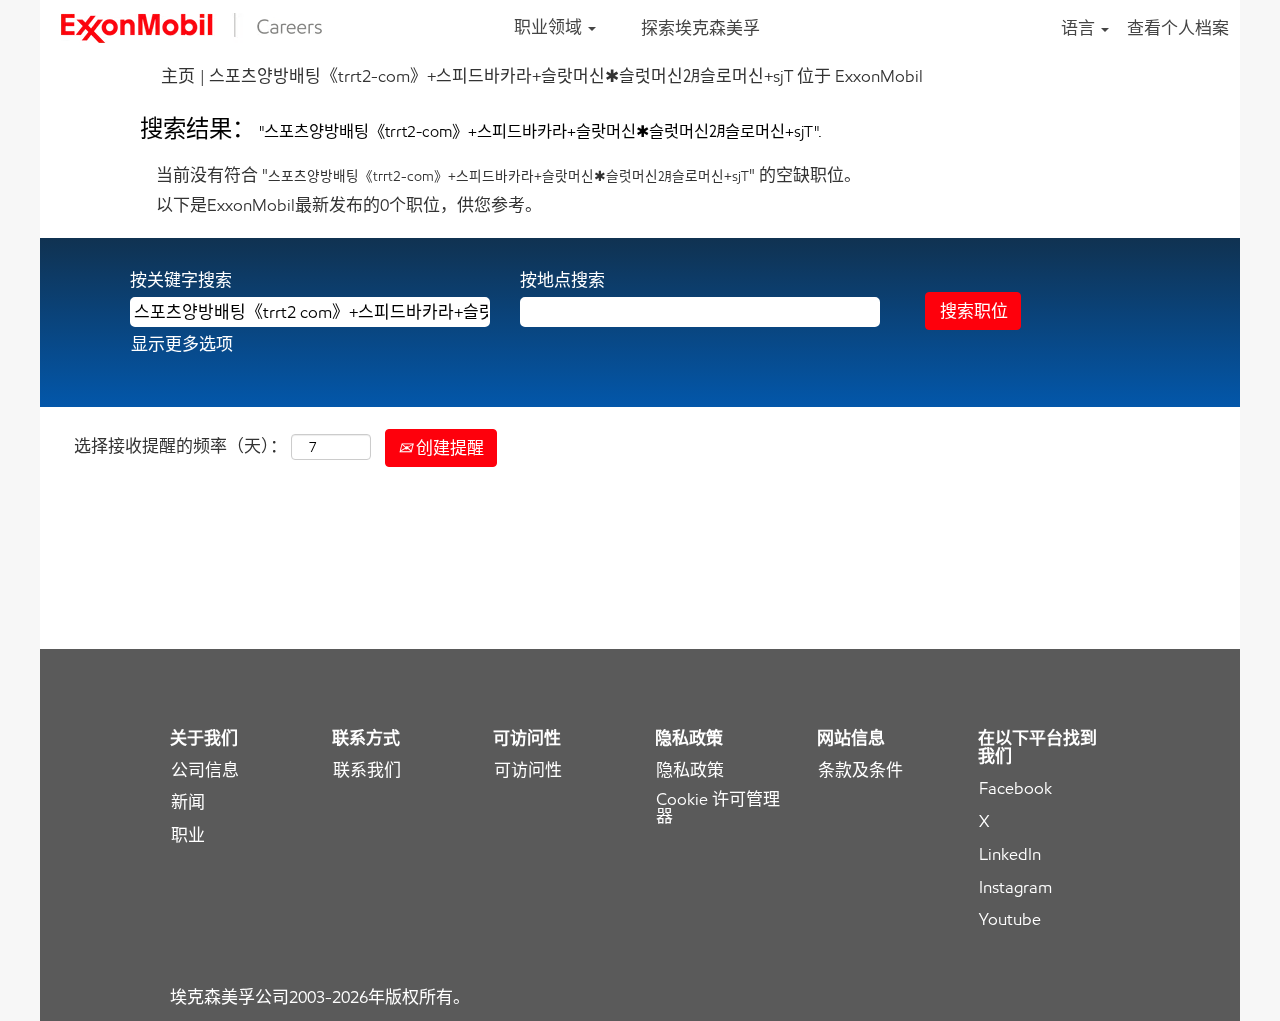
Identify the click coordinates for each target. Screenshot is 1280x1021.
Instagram (1015, 887)
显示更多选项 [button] (182, 344)
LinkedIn (1010, 854)
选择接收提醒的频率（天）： (180, 446)
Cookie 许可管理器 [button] (718, 808)
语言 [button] (1080, 28)
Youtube (1010, 919)
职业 (188, 835)
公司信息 (205, 770)
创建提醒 (448, 448)
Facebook (1015, 788)
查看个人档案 (1178, 28)
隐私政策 (690, 770)
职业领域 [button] (550, 27)
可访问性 (528, 770)
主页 (178, 76)
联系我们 (367, 770)
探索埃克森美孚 (700, 28)
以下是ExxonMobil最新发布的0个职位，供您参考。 (349, 205)
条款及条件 (860, 770)
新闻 (188, 802)
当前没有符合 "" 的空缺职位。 (508, 175)
